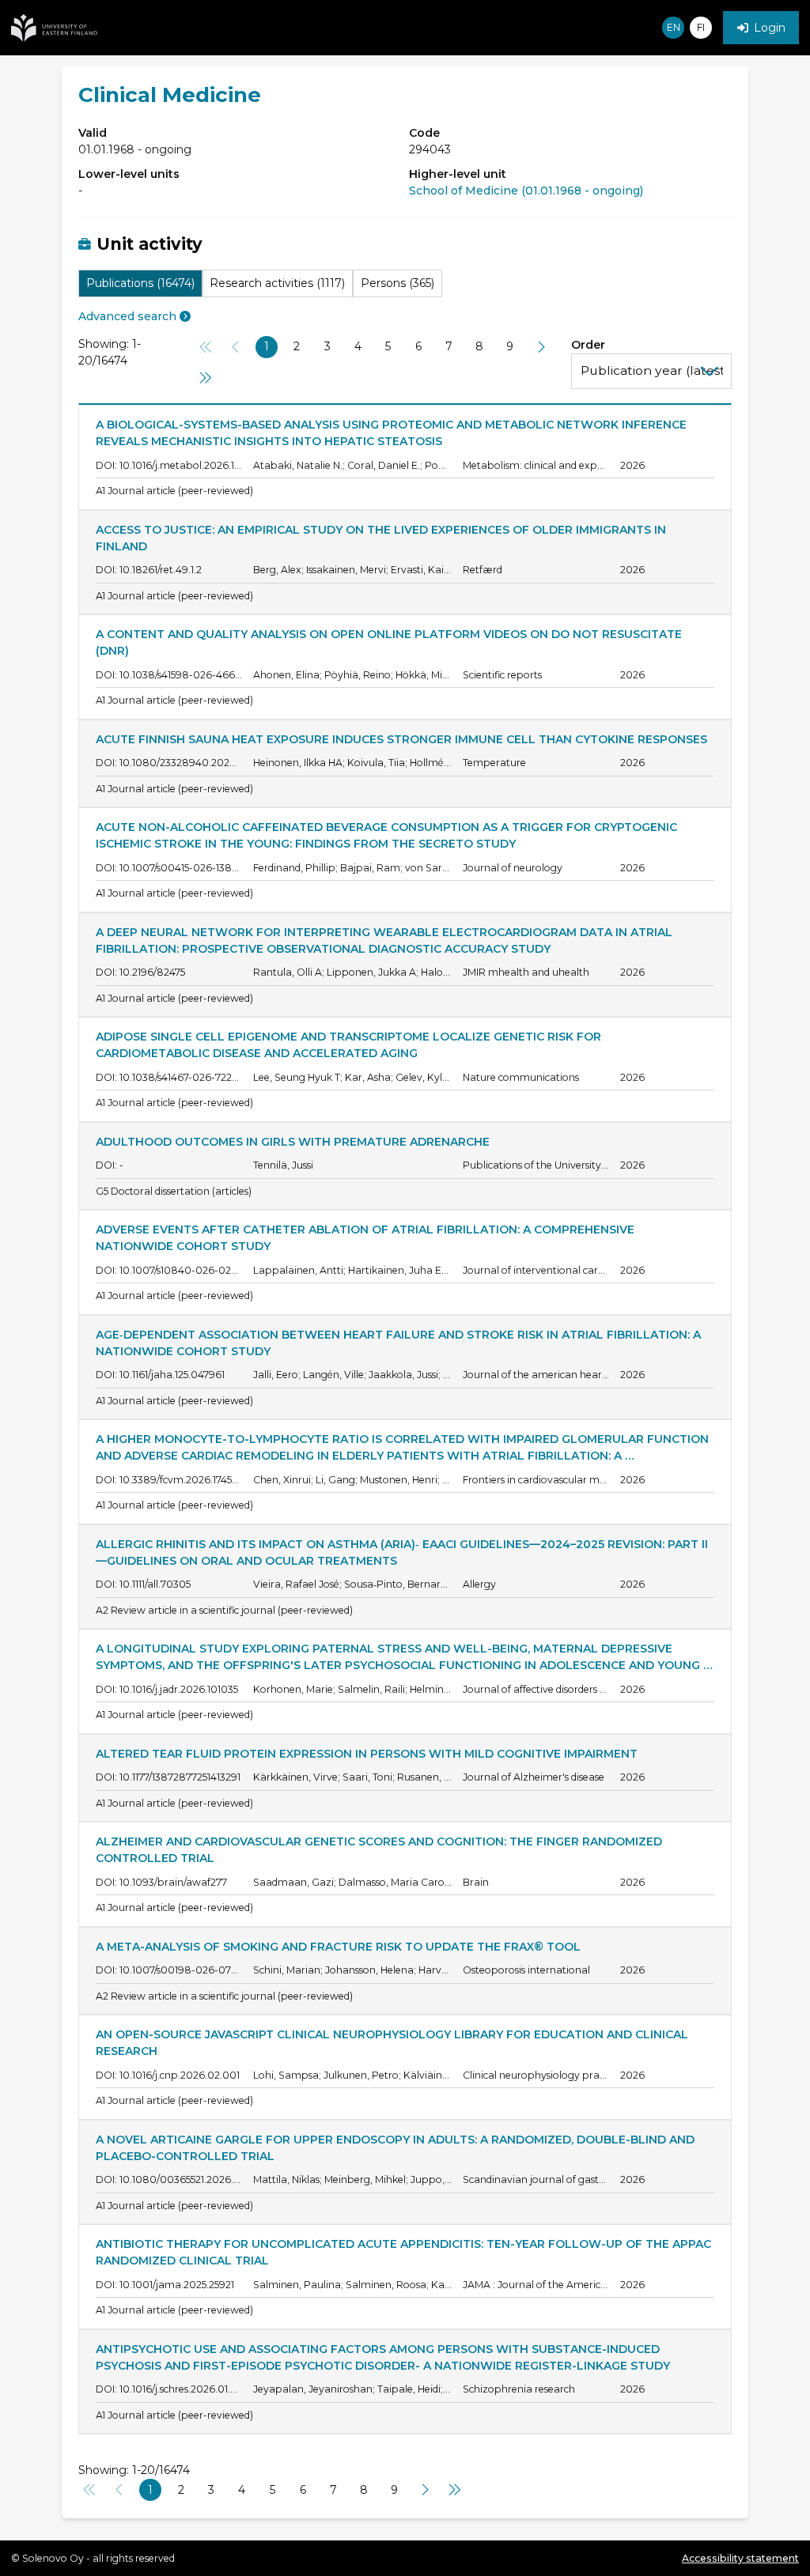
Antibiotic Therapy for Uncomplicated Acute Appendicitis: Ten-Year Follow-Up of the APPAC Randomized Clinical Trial (405, 2252)
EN (674, 27)
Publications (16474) (140, 283)
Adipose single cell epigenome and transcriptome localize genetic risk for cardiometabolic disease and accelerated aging (350, 1045)
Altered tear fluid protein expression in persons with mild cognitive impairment (367, 1754)
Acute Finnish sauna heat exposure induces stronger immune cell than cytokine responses (401, 739)
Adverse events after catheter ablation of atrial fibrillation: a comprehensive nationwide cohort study (367, 1238)
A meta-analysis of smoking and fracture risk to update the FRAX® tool (338, 1947)
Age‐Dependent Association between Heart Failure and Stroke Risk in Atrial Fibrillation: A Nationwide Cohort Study (400, 1343)
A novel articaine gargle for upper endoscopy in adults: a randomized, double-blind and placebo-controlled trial (397, 2148)
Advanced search (127, 316)
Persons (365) (397, 283)
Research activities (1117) (277, 283)
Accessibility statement (740, 2558)
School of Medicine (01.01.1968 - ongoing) (526, 191)
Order (588, 345)
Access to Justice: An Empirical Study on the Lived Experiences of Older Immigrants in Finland (382, 538)
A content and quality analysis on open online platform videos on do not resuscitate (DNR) (390, 642)
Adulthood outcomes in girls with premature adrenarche (293, 1142)
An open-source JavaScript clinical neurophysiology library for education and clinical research (394, 2043)
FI (701, 27)
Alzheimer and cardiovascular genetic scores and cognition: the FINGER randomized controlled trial (380, 1850)
